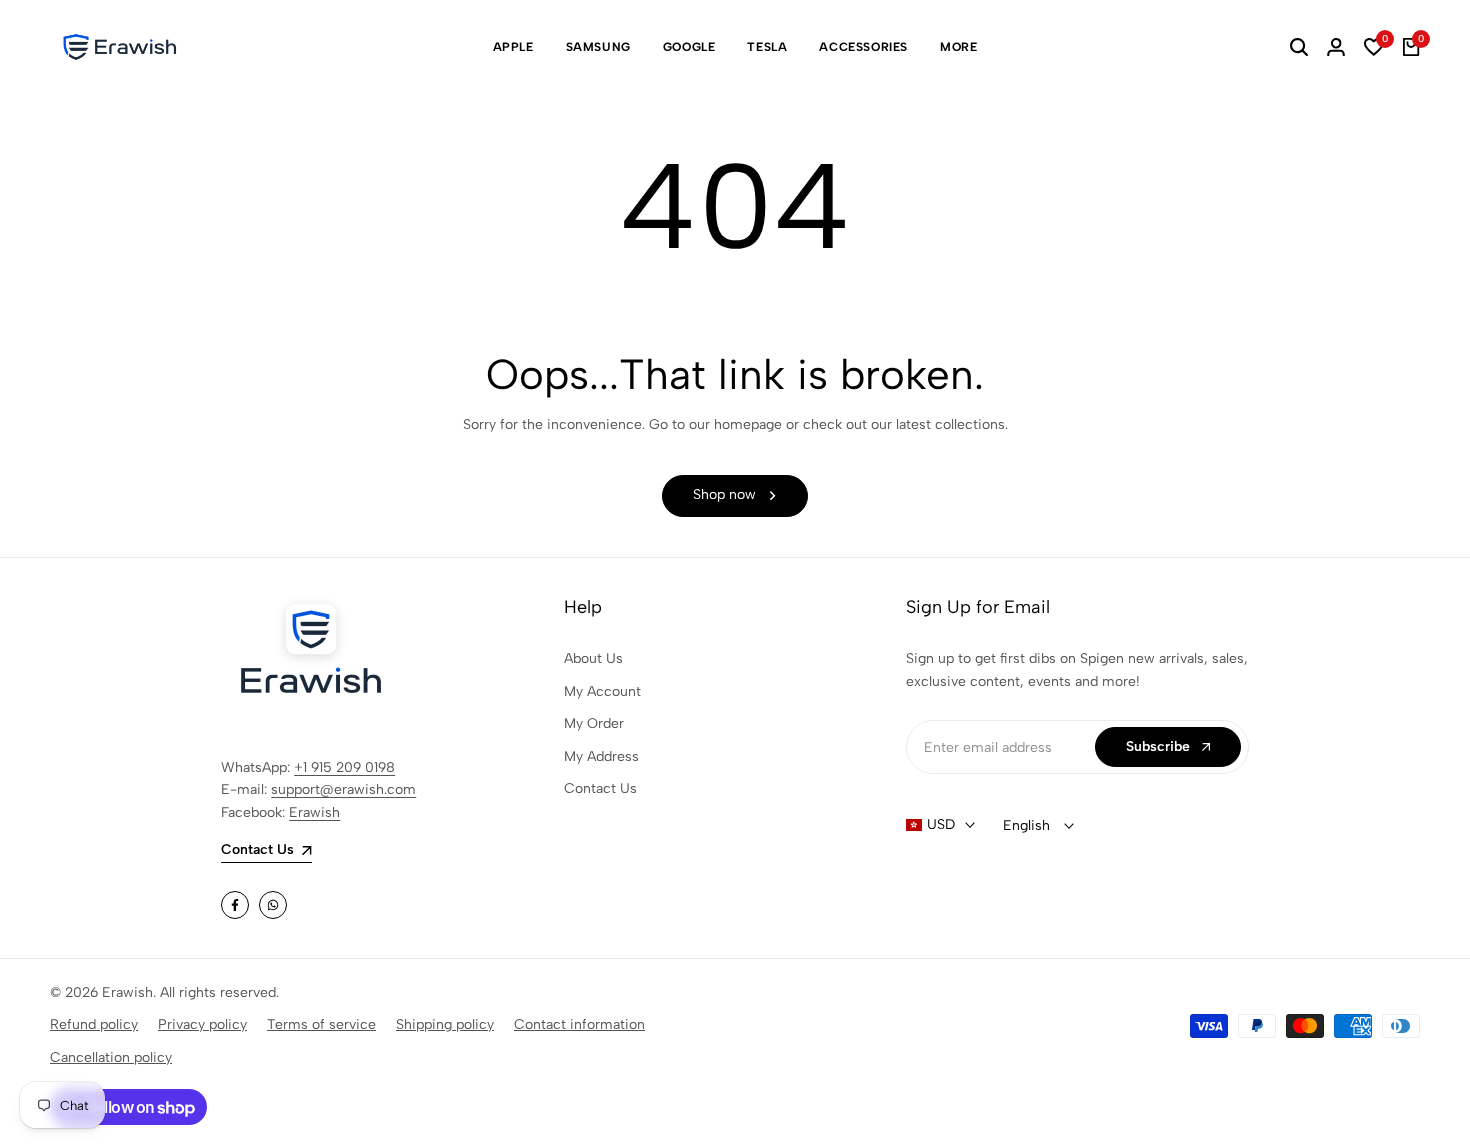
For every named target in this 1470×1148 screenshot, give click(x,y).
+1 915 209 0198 (344, 767)
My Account (602, 691)
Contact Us (600, 788)
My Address (601, 756)
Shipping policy (445, 1024)
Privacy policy (202, 1024)
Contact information (579, 1024)
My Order (594, 723)
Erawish (314, 812)
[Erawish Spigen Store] (120, 47)
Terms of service (321, 1024)
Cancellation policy (111, 1057)
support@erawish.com (343, 789)
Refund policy (94, 1024)
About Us (593, 658)
